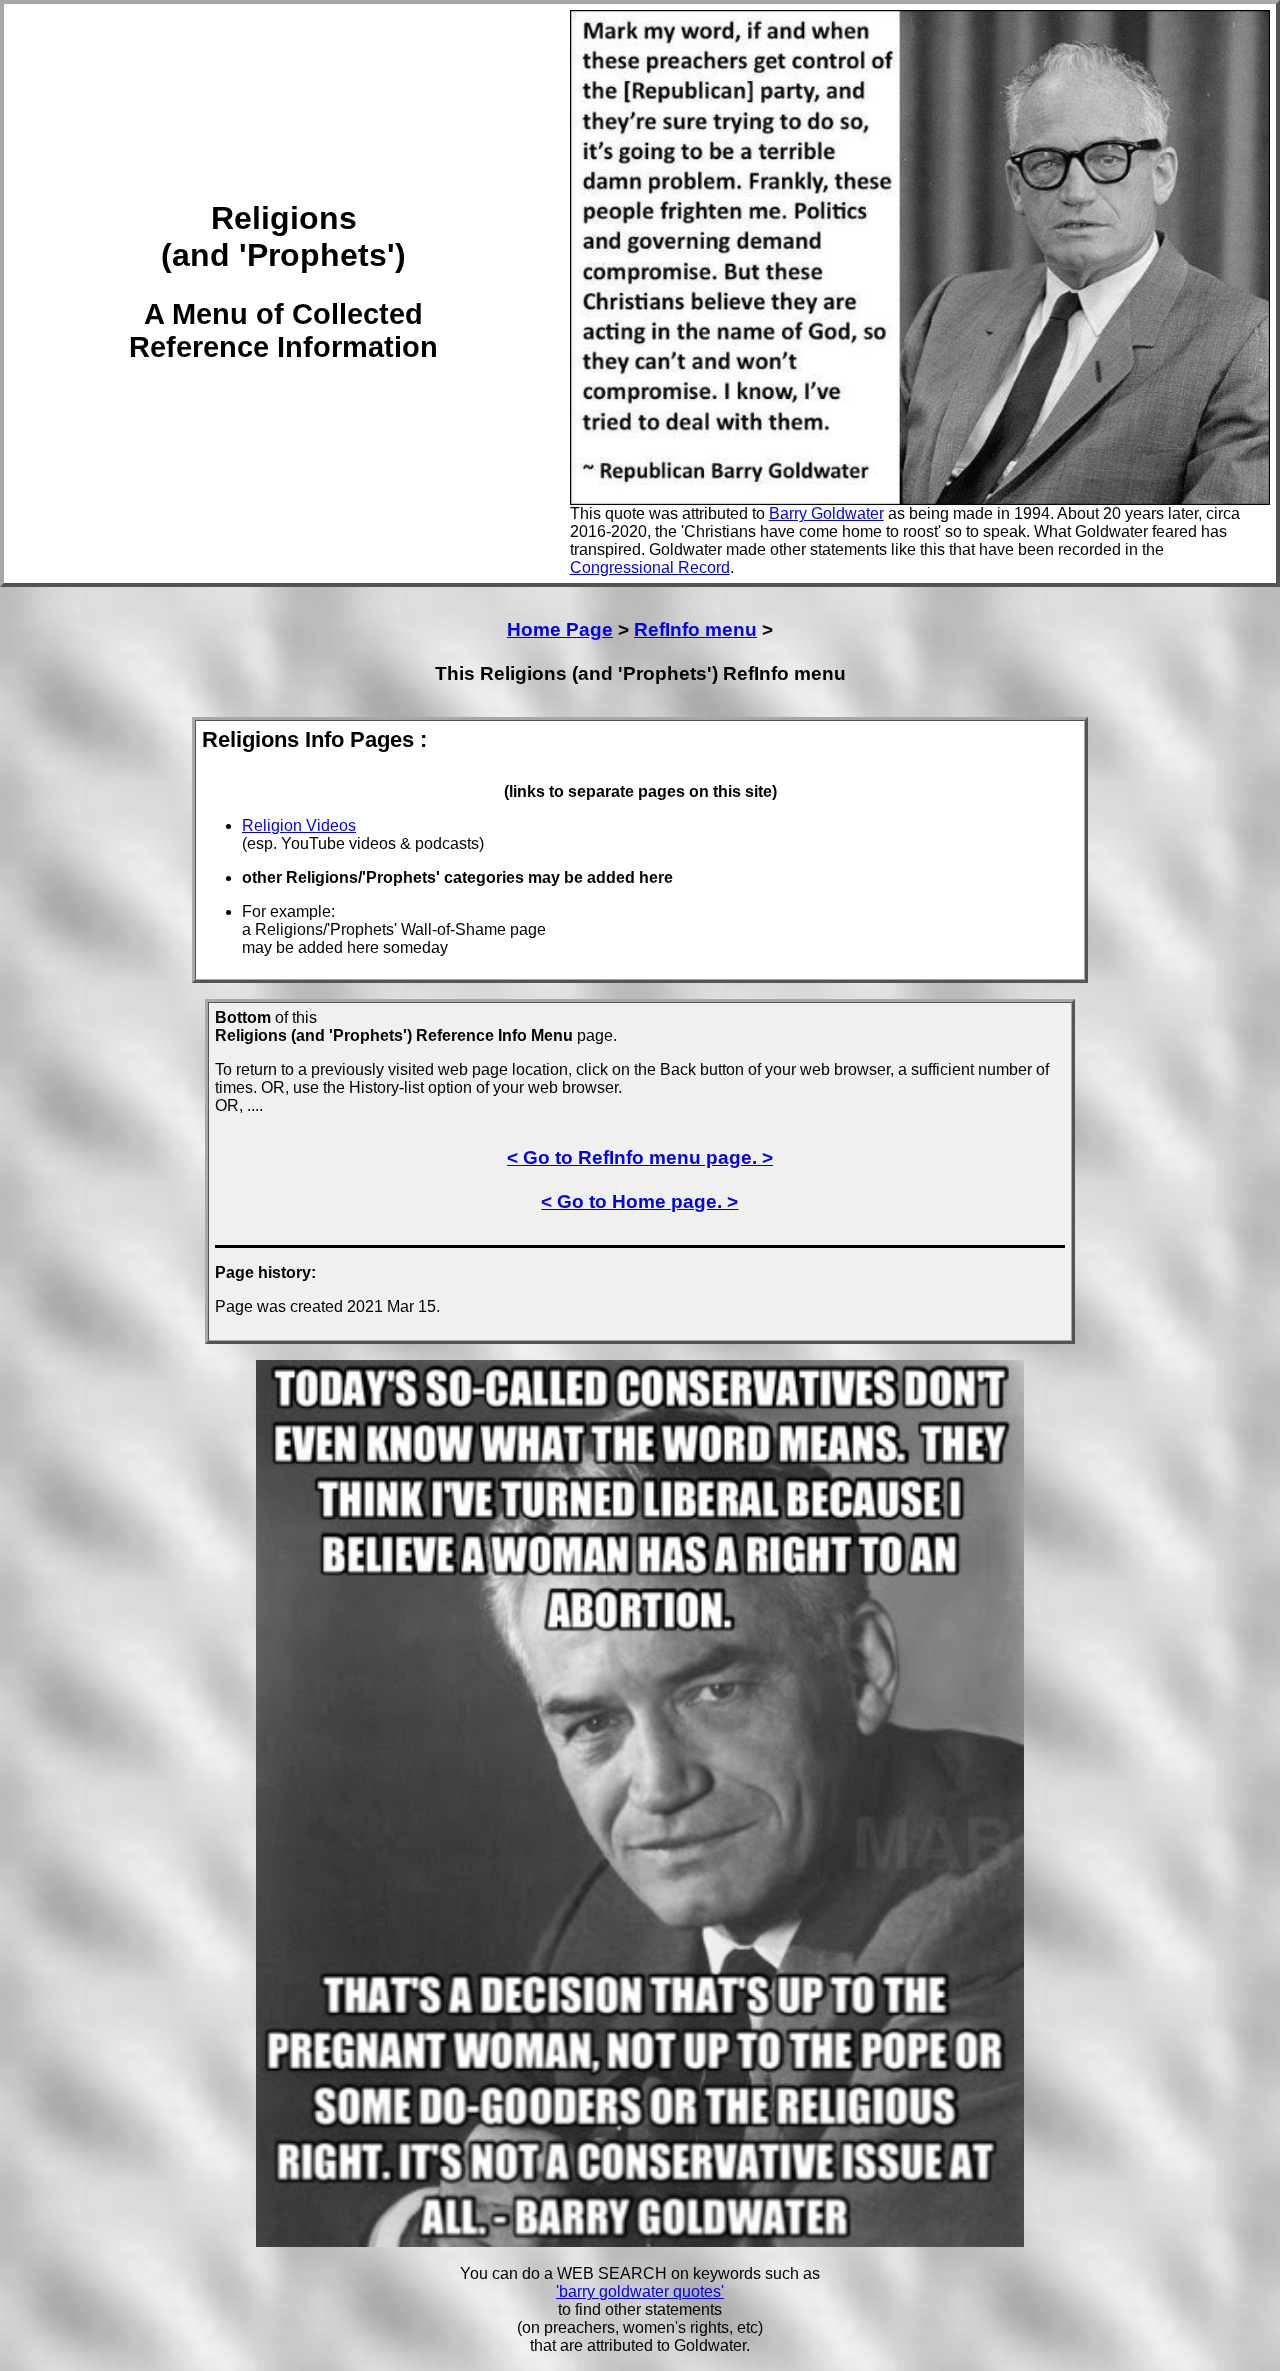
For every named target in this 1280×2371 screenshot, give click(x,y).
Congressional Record (650, 567)
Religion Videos (299, 825)
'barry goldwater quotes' (640, 2291)
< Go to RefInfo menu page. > (640, 1157)
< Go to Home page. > (639, 1201)
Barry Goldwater (826, 513)
